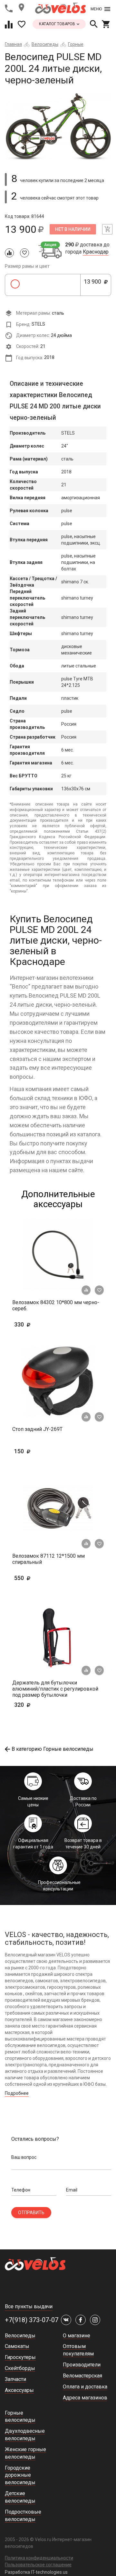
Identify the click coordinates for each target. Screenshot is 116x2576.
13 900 (94, 285)
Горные (76, 44)
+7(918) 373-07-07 (32, 2320)
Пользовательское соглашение (38, 2565)
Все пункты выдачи (29, 2306)
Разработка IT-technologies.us (36, 2572)
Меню (96, 9)
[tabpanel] (58, 127)
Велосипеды (45, 44)
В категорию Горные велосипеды (53, 1749)
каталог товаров (58, 24)
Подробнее (17, 2093)
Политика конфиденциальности (39, 2558)
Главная (13, 44)
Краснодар (96, 252)
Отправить (31, 2213)
